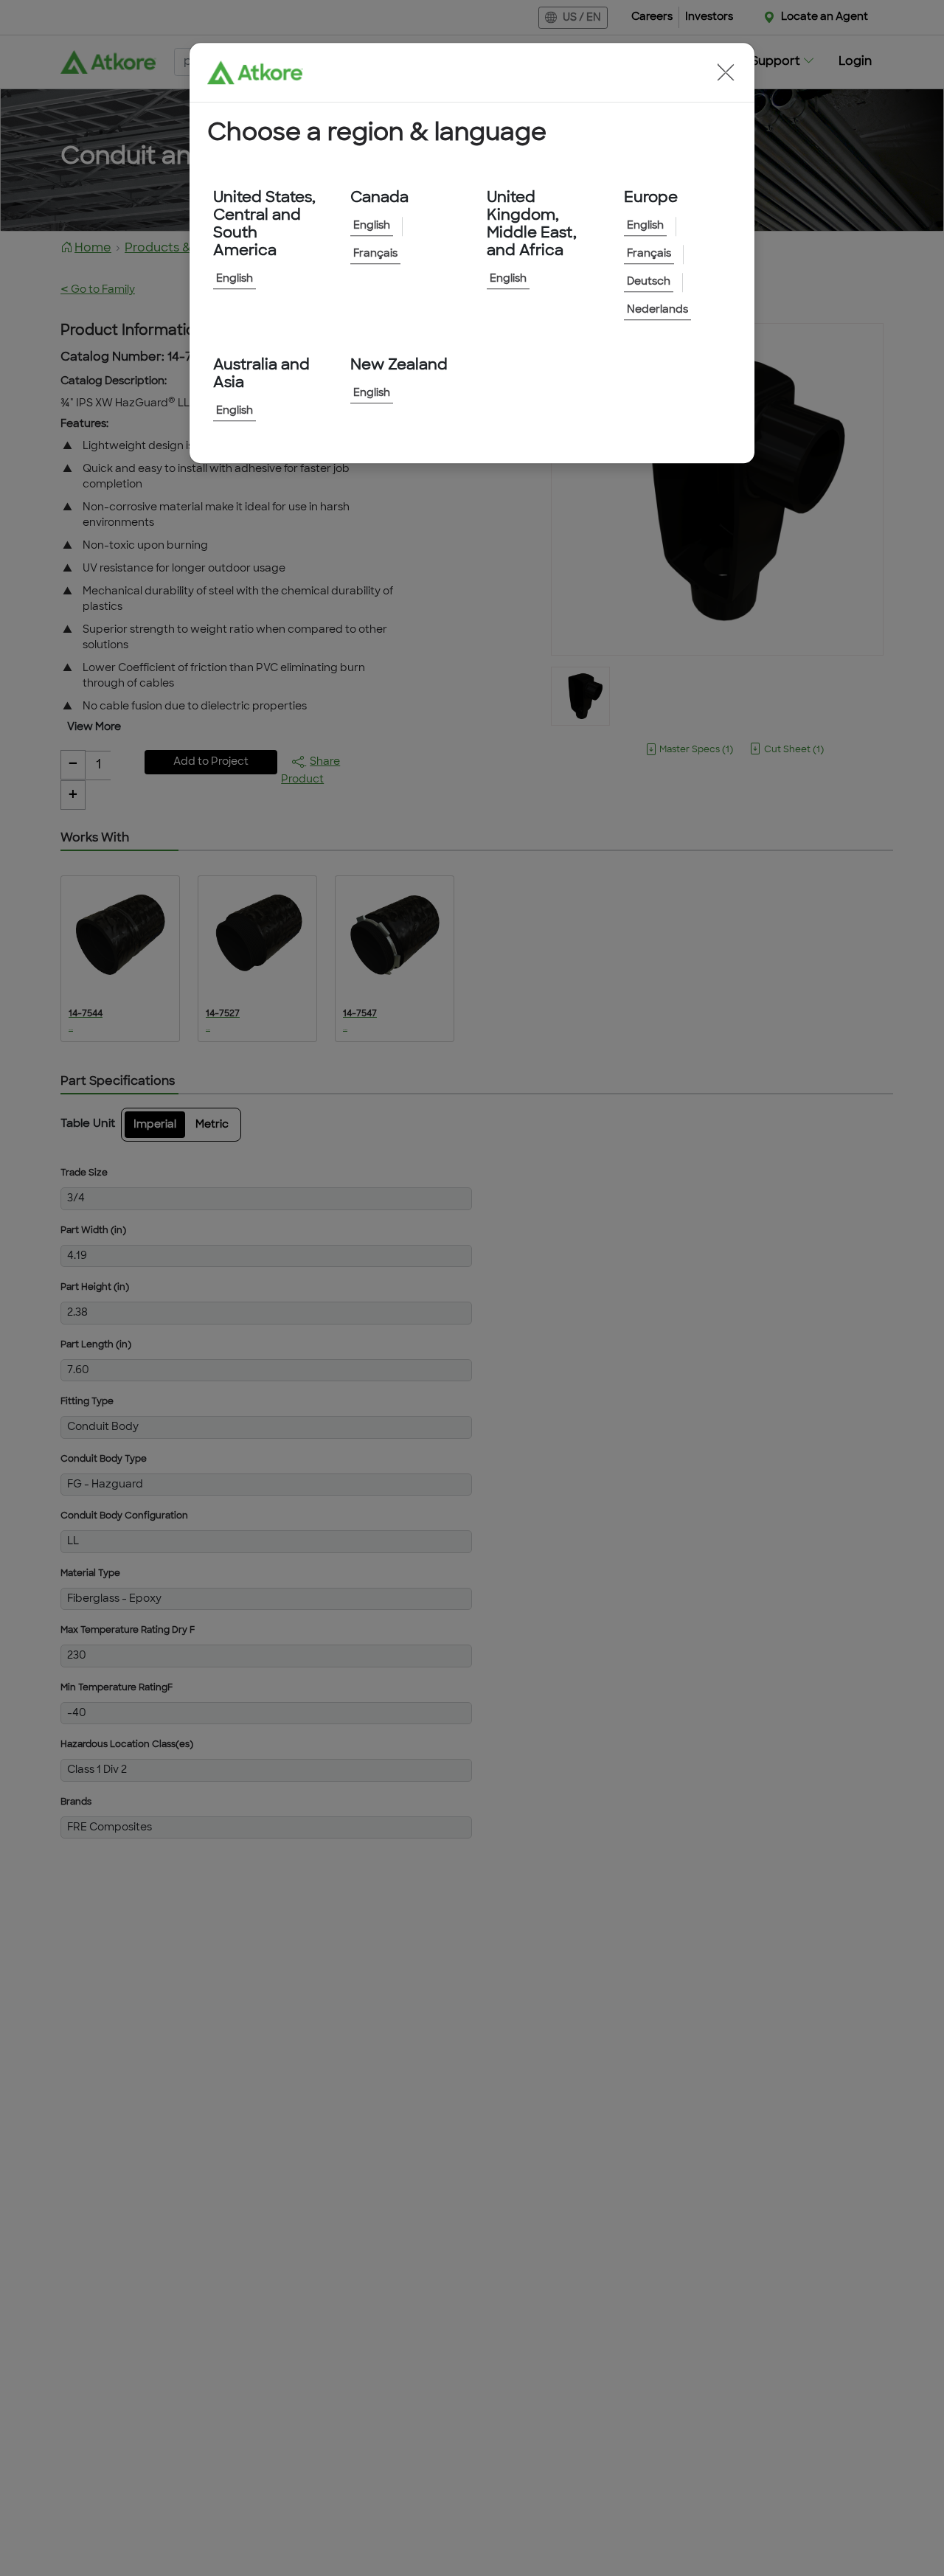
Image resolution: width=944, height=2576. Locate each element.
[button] (726, 72)
